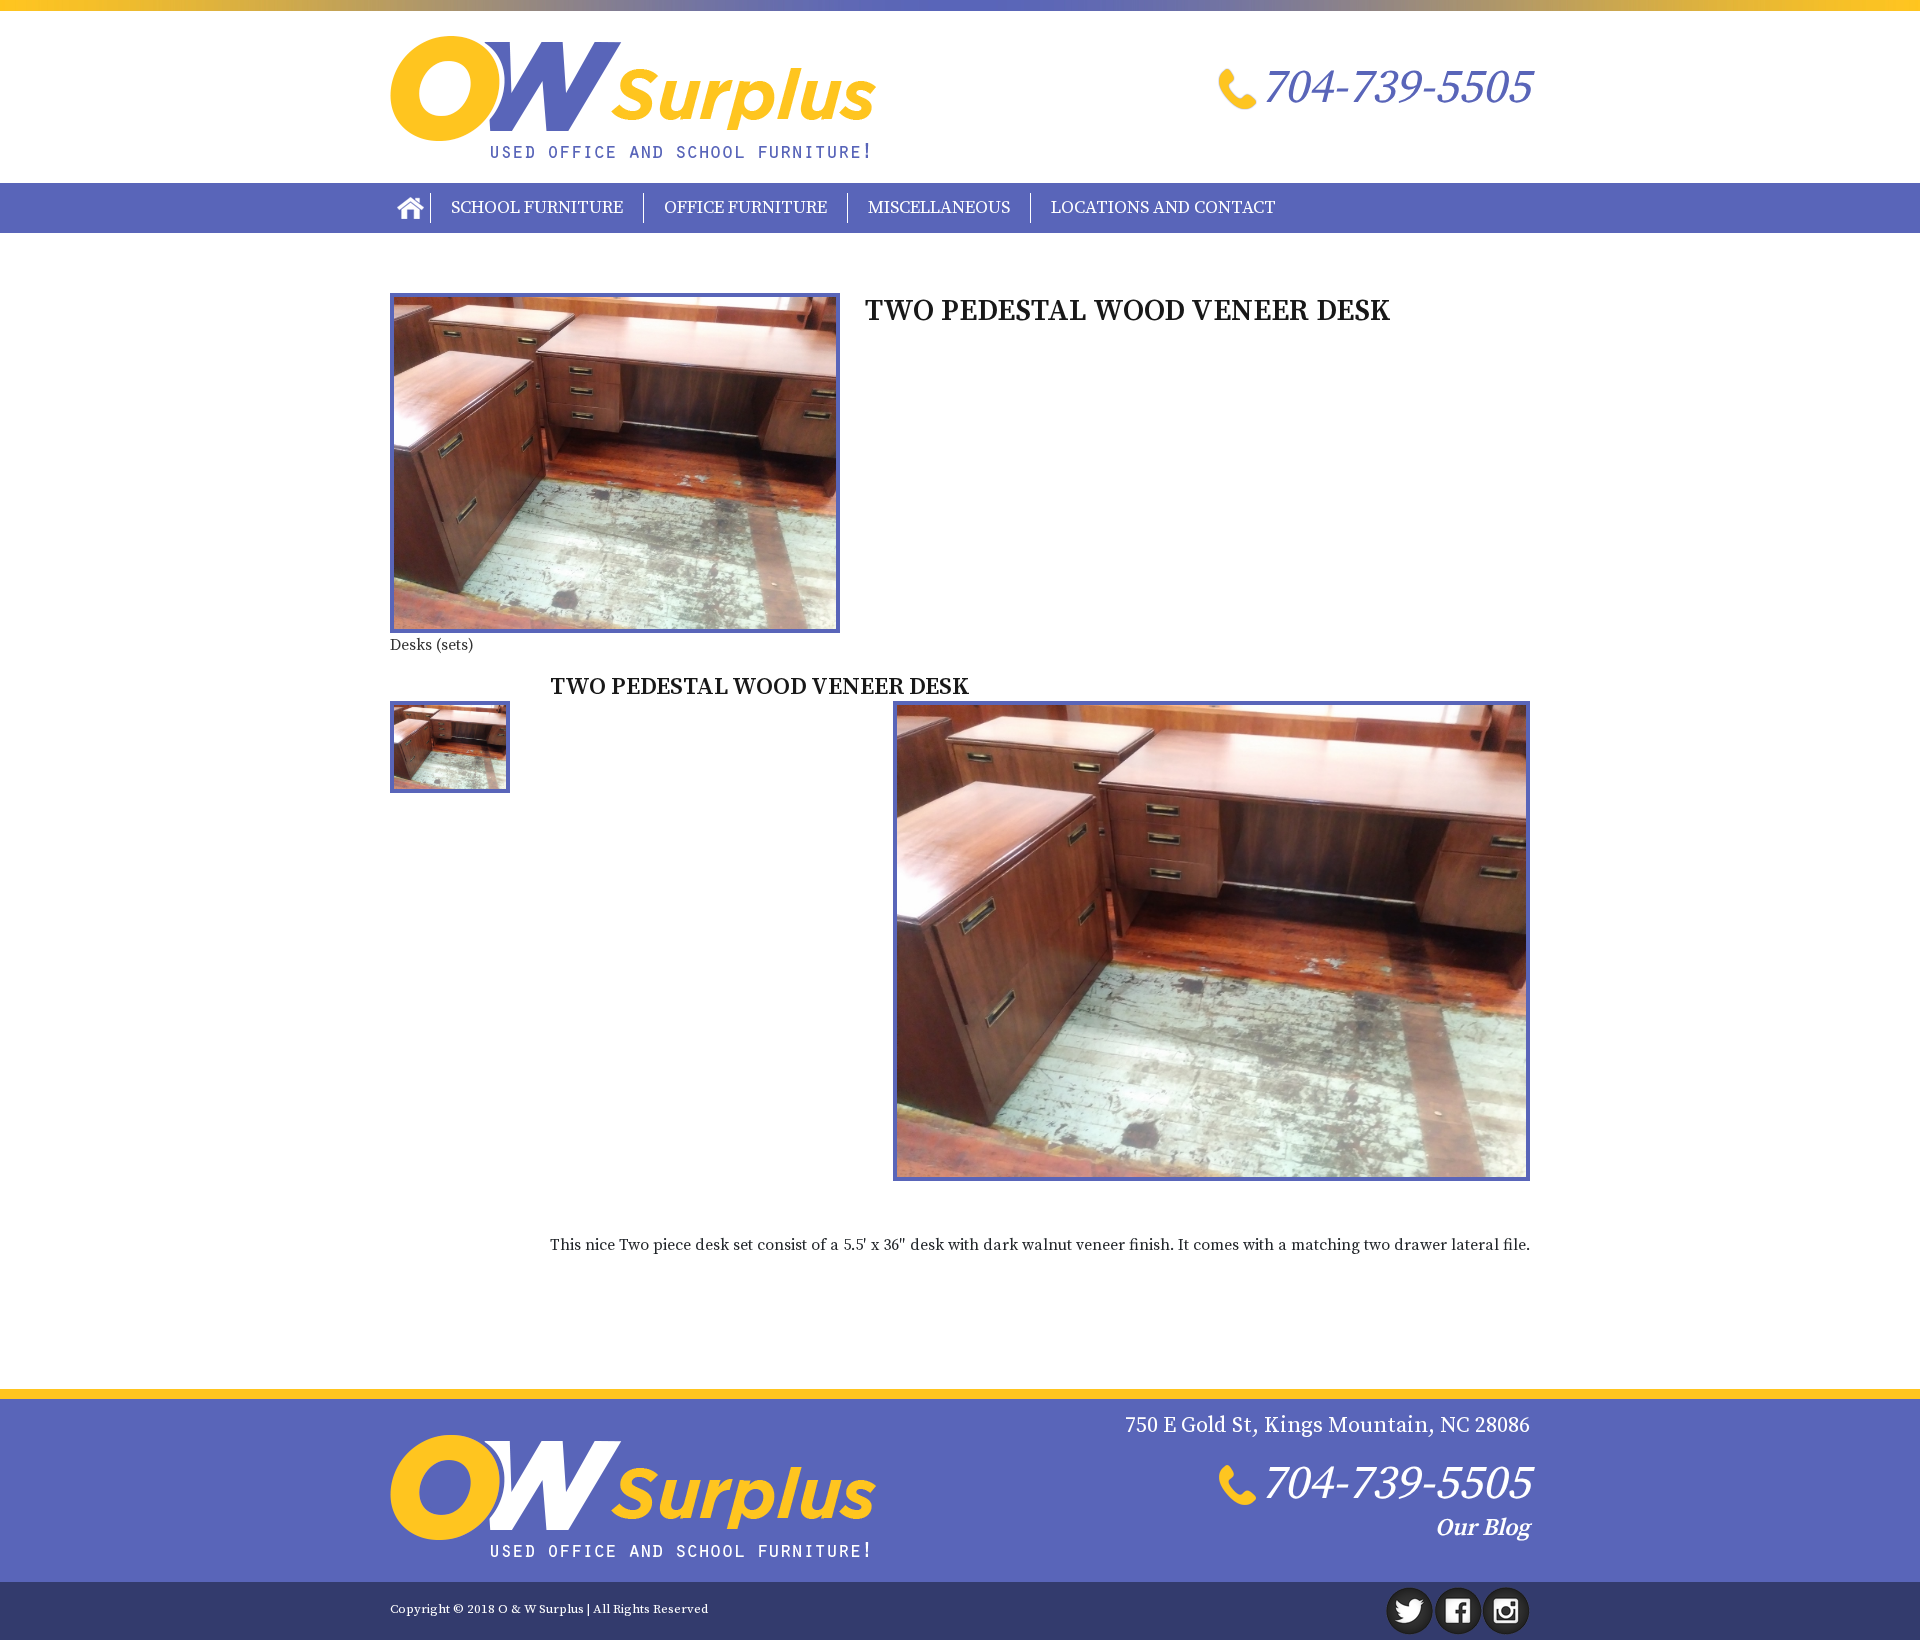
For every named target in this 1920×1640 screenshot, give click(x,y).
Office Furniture (745, 207)
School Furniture (537, 207)
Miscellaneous (939, 207)
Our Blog (1482, 1528)
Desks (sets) (432, 645)
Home (410, 208)
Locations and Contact (1163, 207)
